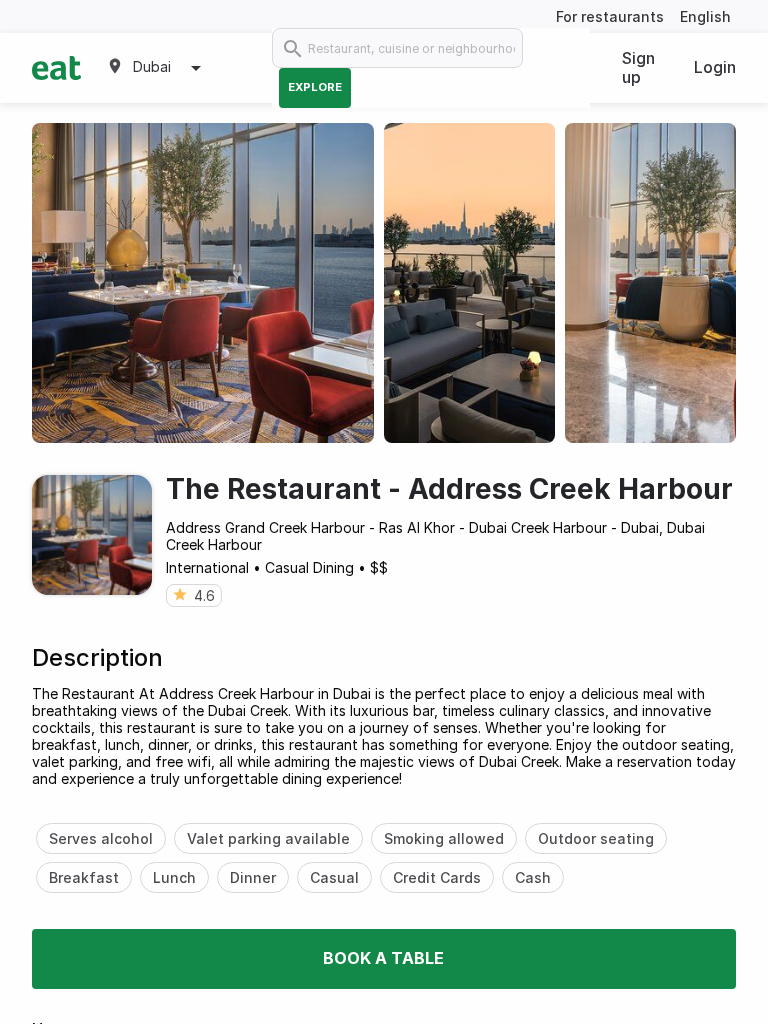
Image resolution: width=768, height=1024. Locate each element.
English (705, 16)
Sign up (638, 67)
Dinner (253, 877)
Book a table (383, 958)
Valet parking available (268, 838)
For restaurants (610, 16)
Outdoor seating (596, 838)
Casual (334, 877)
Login (715, 67)
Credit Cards (437, 877)
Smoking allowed (444, 838)
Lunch (174, 877)
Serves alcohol (101, 838)
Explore (315, 87)
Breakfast (84, 877)
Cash (533, 877)
